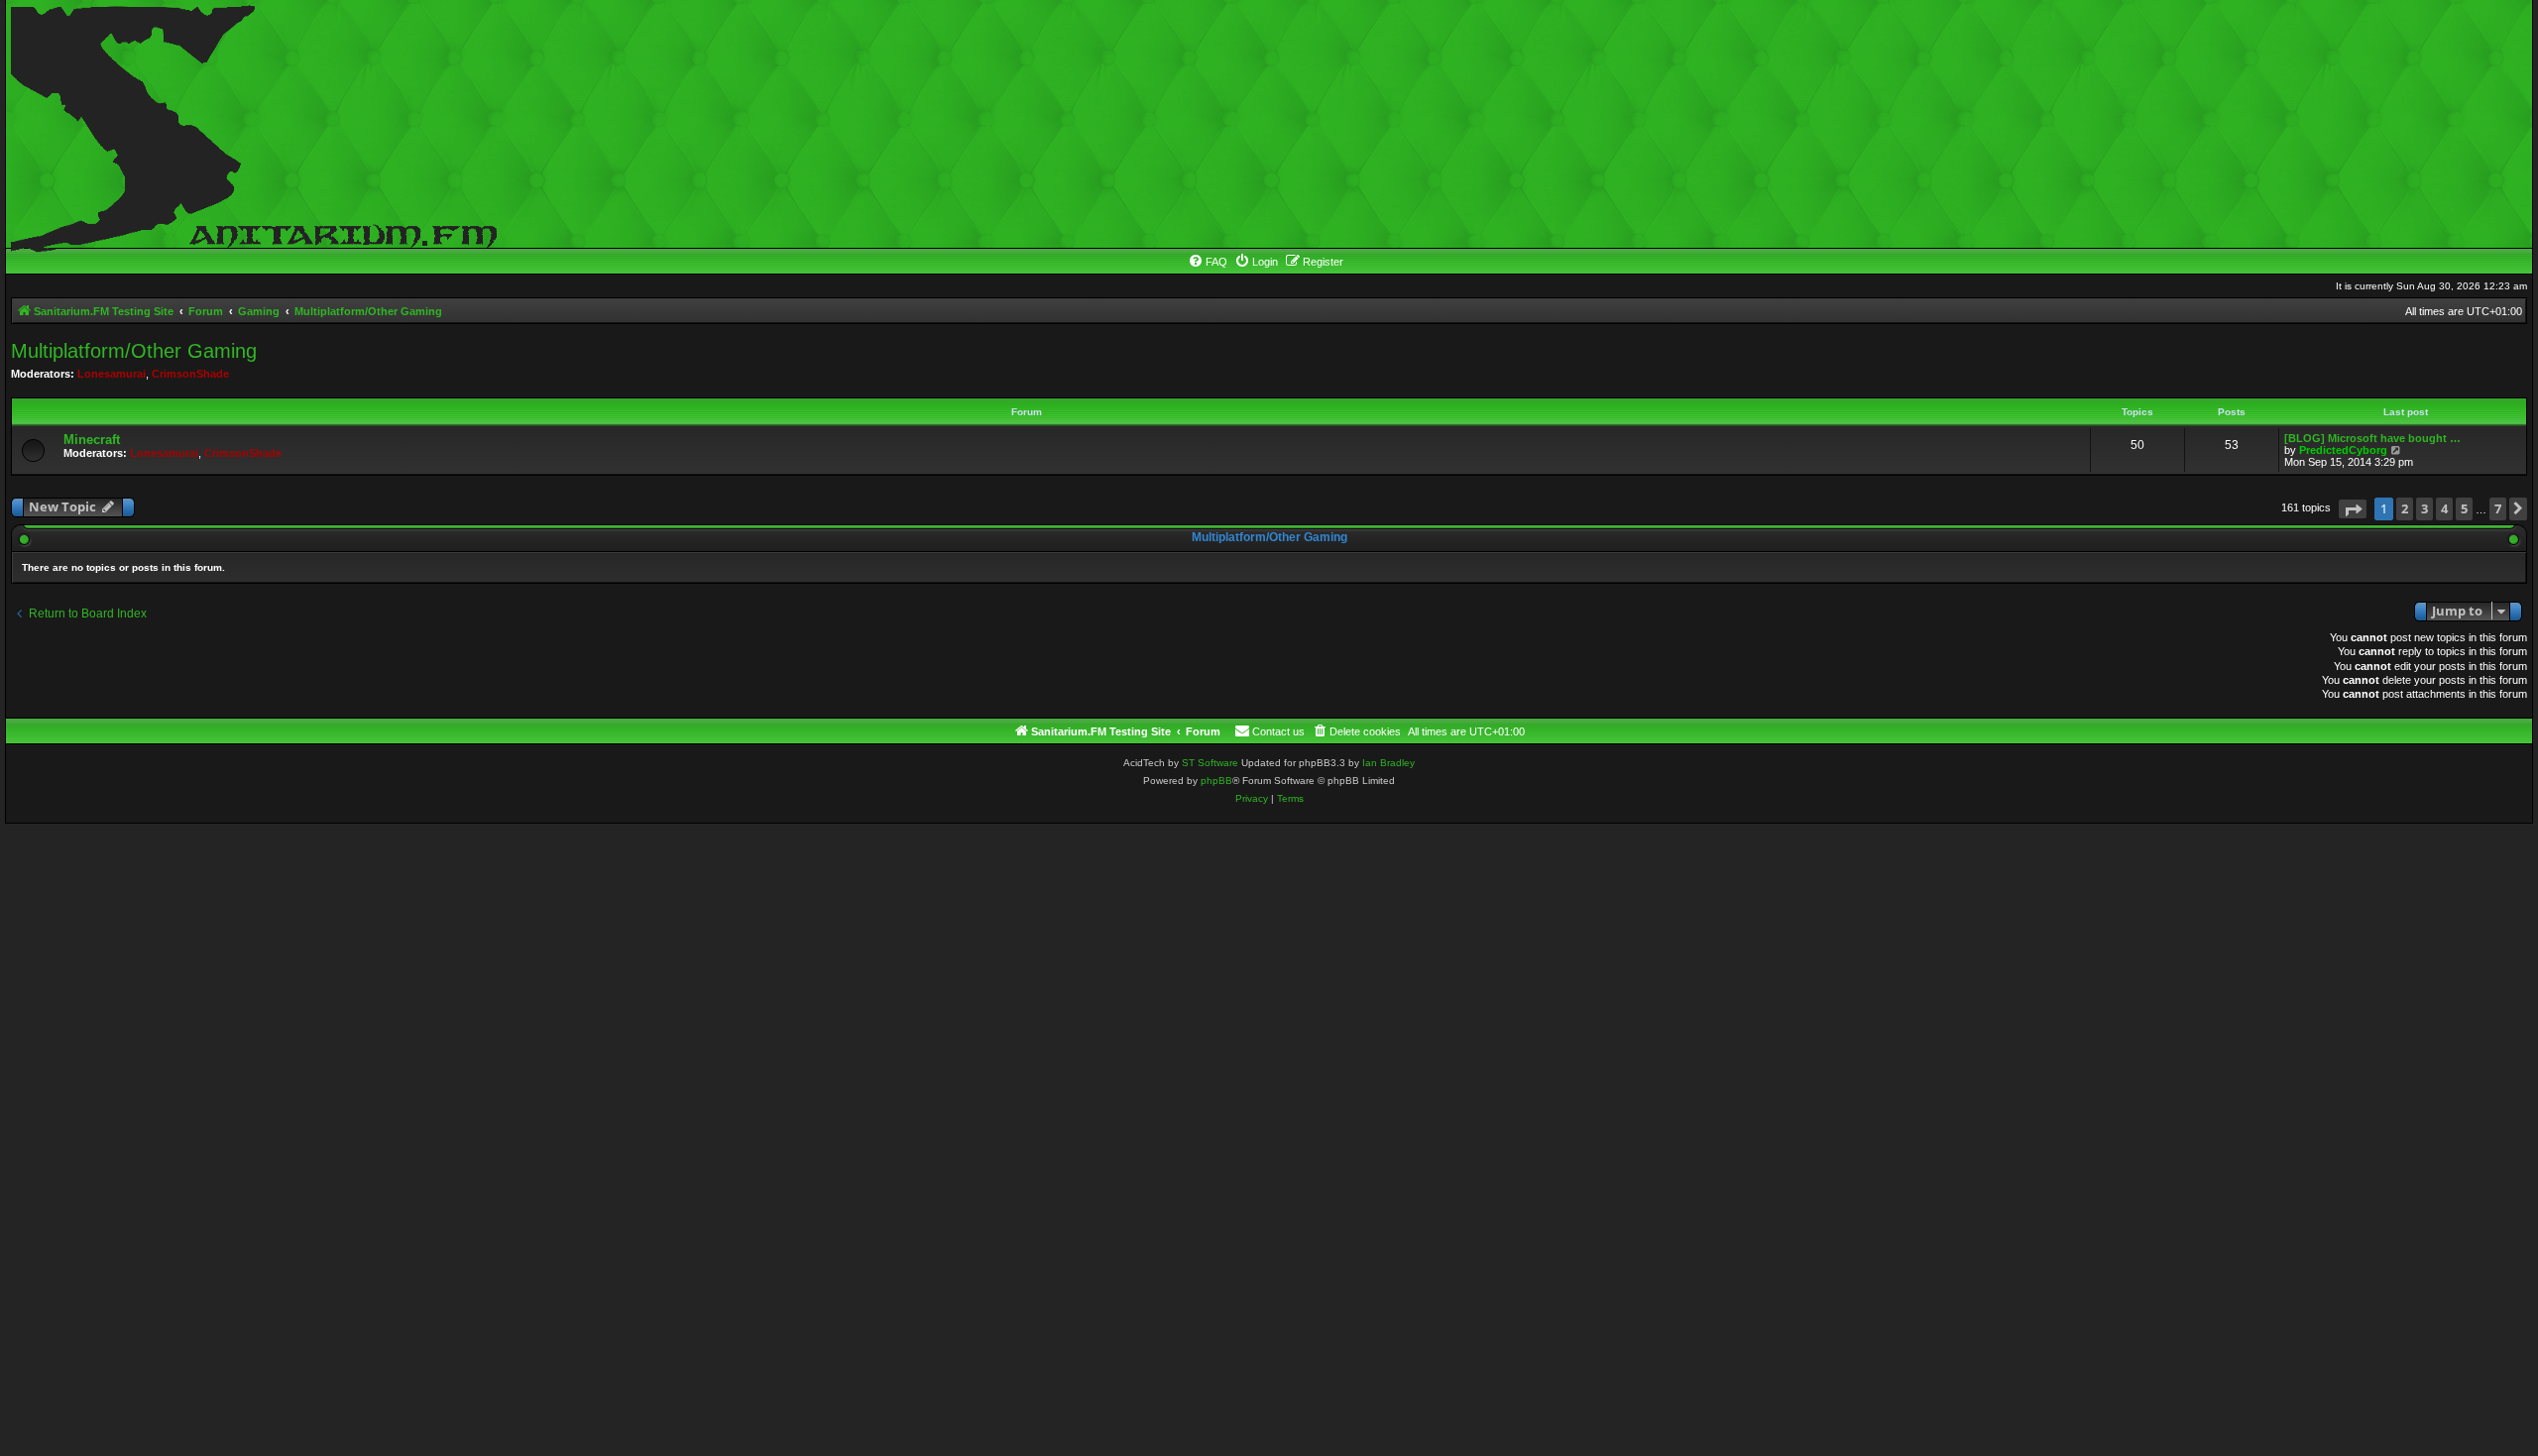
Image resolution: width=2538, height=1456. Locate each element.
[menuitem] (1208, 262)
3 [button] (2424, 508)
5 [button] (2464, 508)
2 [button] (2405, 508)
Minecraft (92, 440)
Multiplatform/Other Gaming (134, 351)
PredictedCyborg (2343, 450)
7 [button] (2498, 508)
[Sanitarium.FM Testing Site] (249, 124)
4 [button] (2444, 508)
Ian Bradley (1388, 763)
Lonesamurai (112, 374)
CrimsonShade (190, 374)
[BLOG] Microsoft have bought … (2372, 438)
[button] (2353, 509)
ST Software (1210, 763)
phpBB (1216, 781)
